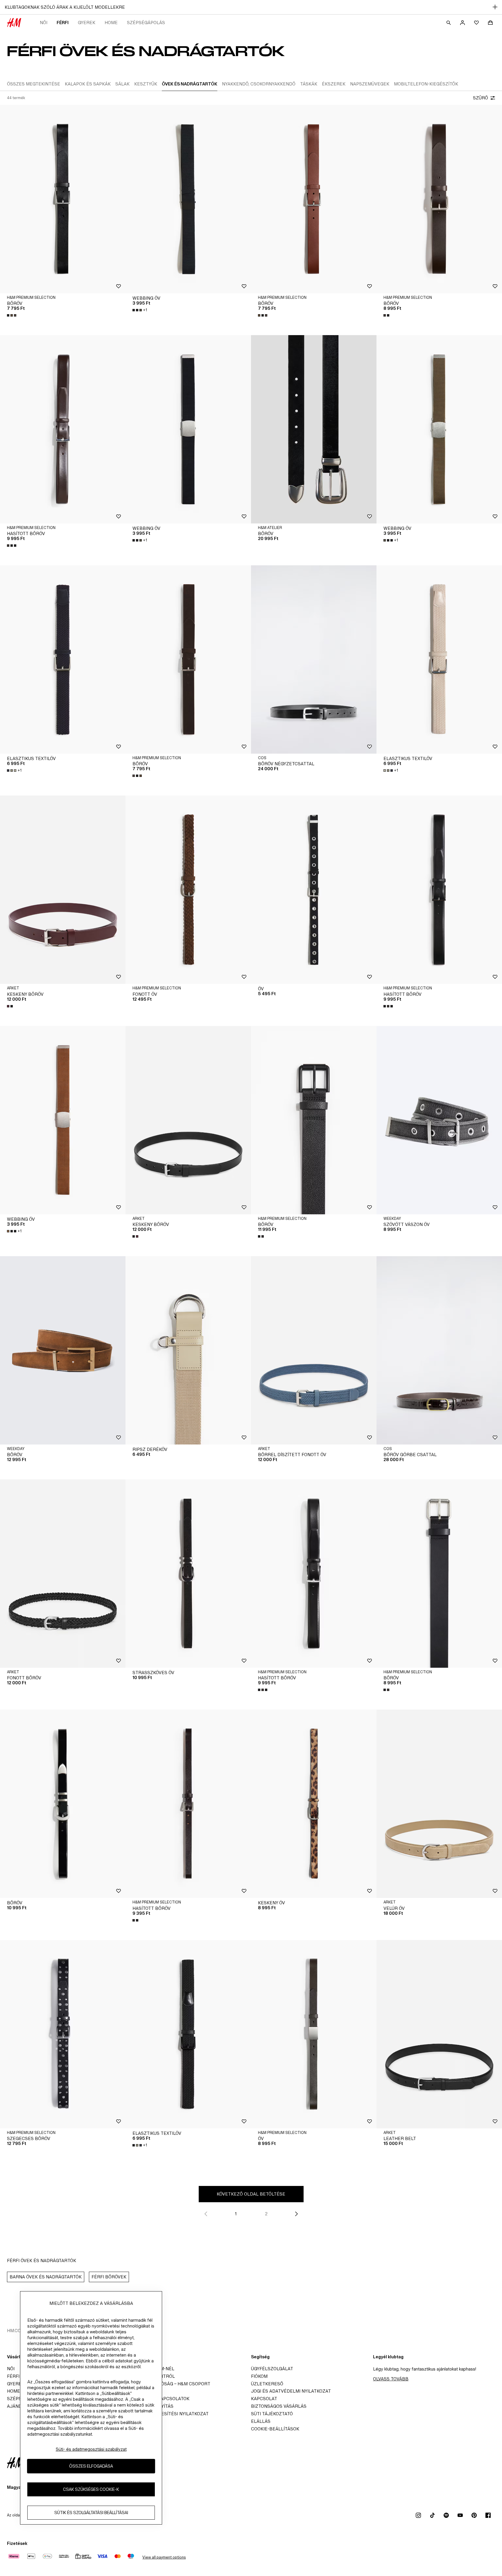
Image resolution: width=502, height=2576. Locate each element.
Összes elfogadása (91, 2466)
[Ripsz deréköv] (188, 1350)
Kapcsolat (264, 2399)
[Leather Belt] (439, 2034)
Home (111, 23)
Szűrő (481, 98)
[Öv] (314, 890)
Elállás (261, 2421)
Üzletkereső (267, 2384)
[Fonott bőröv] (63, 1574)
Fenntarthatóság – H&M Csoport (170, 2384)
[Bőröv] (63, 199)
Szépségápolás (146, 23)
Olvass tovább (391, 2379)
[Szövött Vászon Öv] (439, 1120)
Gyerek (87, 23)
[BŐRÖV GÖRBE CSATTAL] (439, 1350)
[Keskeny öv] (314, 1804)
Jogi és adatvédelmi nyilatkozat (291, 2391)
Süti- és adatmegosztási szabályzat (91, 2449)
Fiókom (259, 2376)
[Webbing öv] (188, 199)
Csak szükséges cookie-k (91, 2489)
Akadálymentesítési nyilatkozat (169, 2414)
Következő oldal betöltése (251, 2194)
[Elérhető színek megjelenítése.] (12, 315)
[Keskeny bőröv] (63, 890)
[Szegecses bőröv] (63, 2034)
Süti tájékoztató (272, 2414)
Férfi (63, 23)
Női (44, 23)
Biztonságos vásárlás (279, 2406)
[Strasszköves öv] (188, 1574)
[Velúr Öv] (439, 1804)
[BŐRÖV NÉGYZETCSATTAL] (314, 659)
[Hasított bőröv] (63, 429)
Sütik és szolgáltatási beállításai (91, 2512)
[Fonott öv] (188, 890)
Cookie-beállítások (275, 2429)
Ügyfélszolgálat (272, 2369)
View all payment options (164, 2557)
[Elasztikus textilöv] (63, 659)
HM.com (16, 2331)
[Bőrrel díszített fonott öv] (314, 1350)
